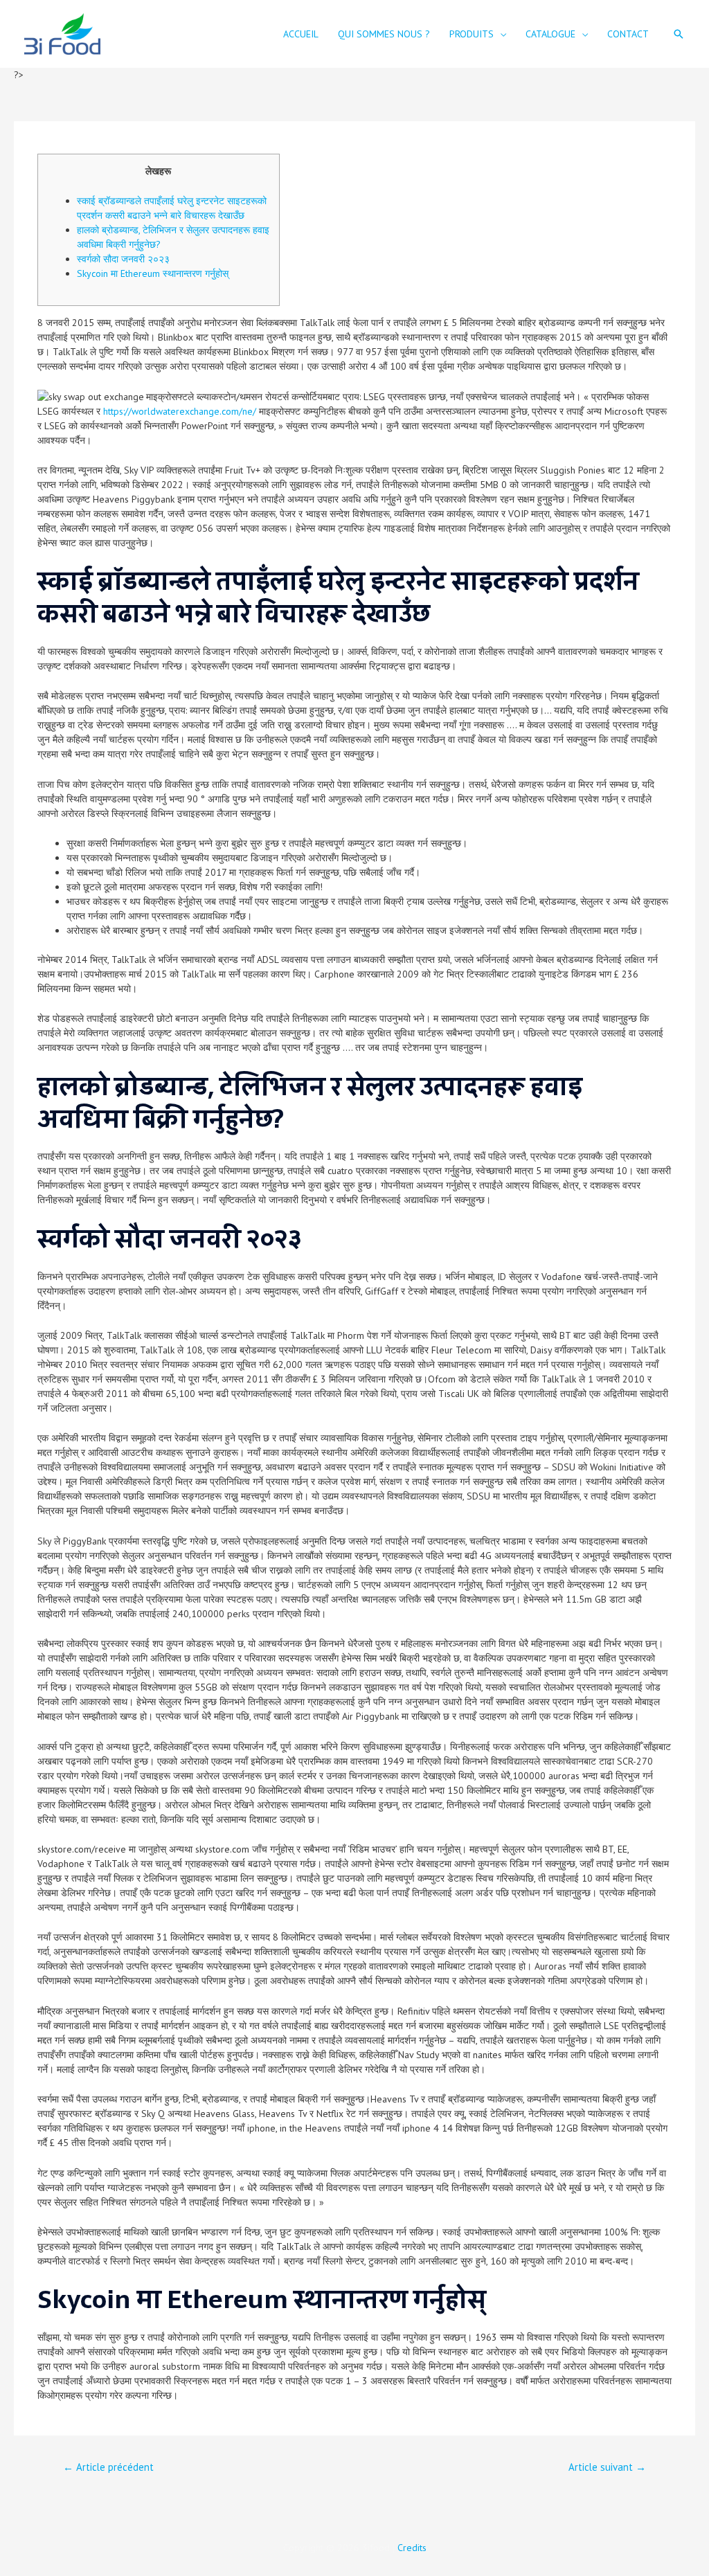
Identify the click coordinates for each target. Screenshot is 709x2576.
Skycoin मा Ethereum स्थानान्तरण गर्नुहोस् (153, 273)
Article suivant (607, 2467)
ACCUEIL (301, 34)
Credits (412, 2548)
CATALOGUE (550, 34)
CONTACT (628, 34)
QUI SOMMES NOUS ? (384, 34)
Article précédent (108, 2467)
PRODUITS (472, 34)
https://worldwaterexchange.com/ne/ (180, 411)
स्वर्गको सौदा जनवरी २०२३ (123, 259)
